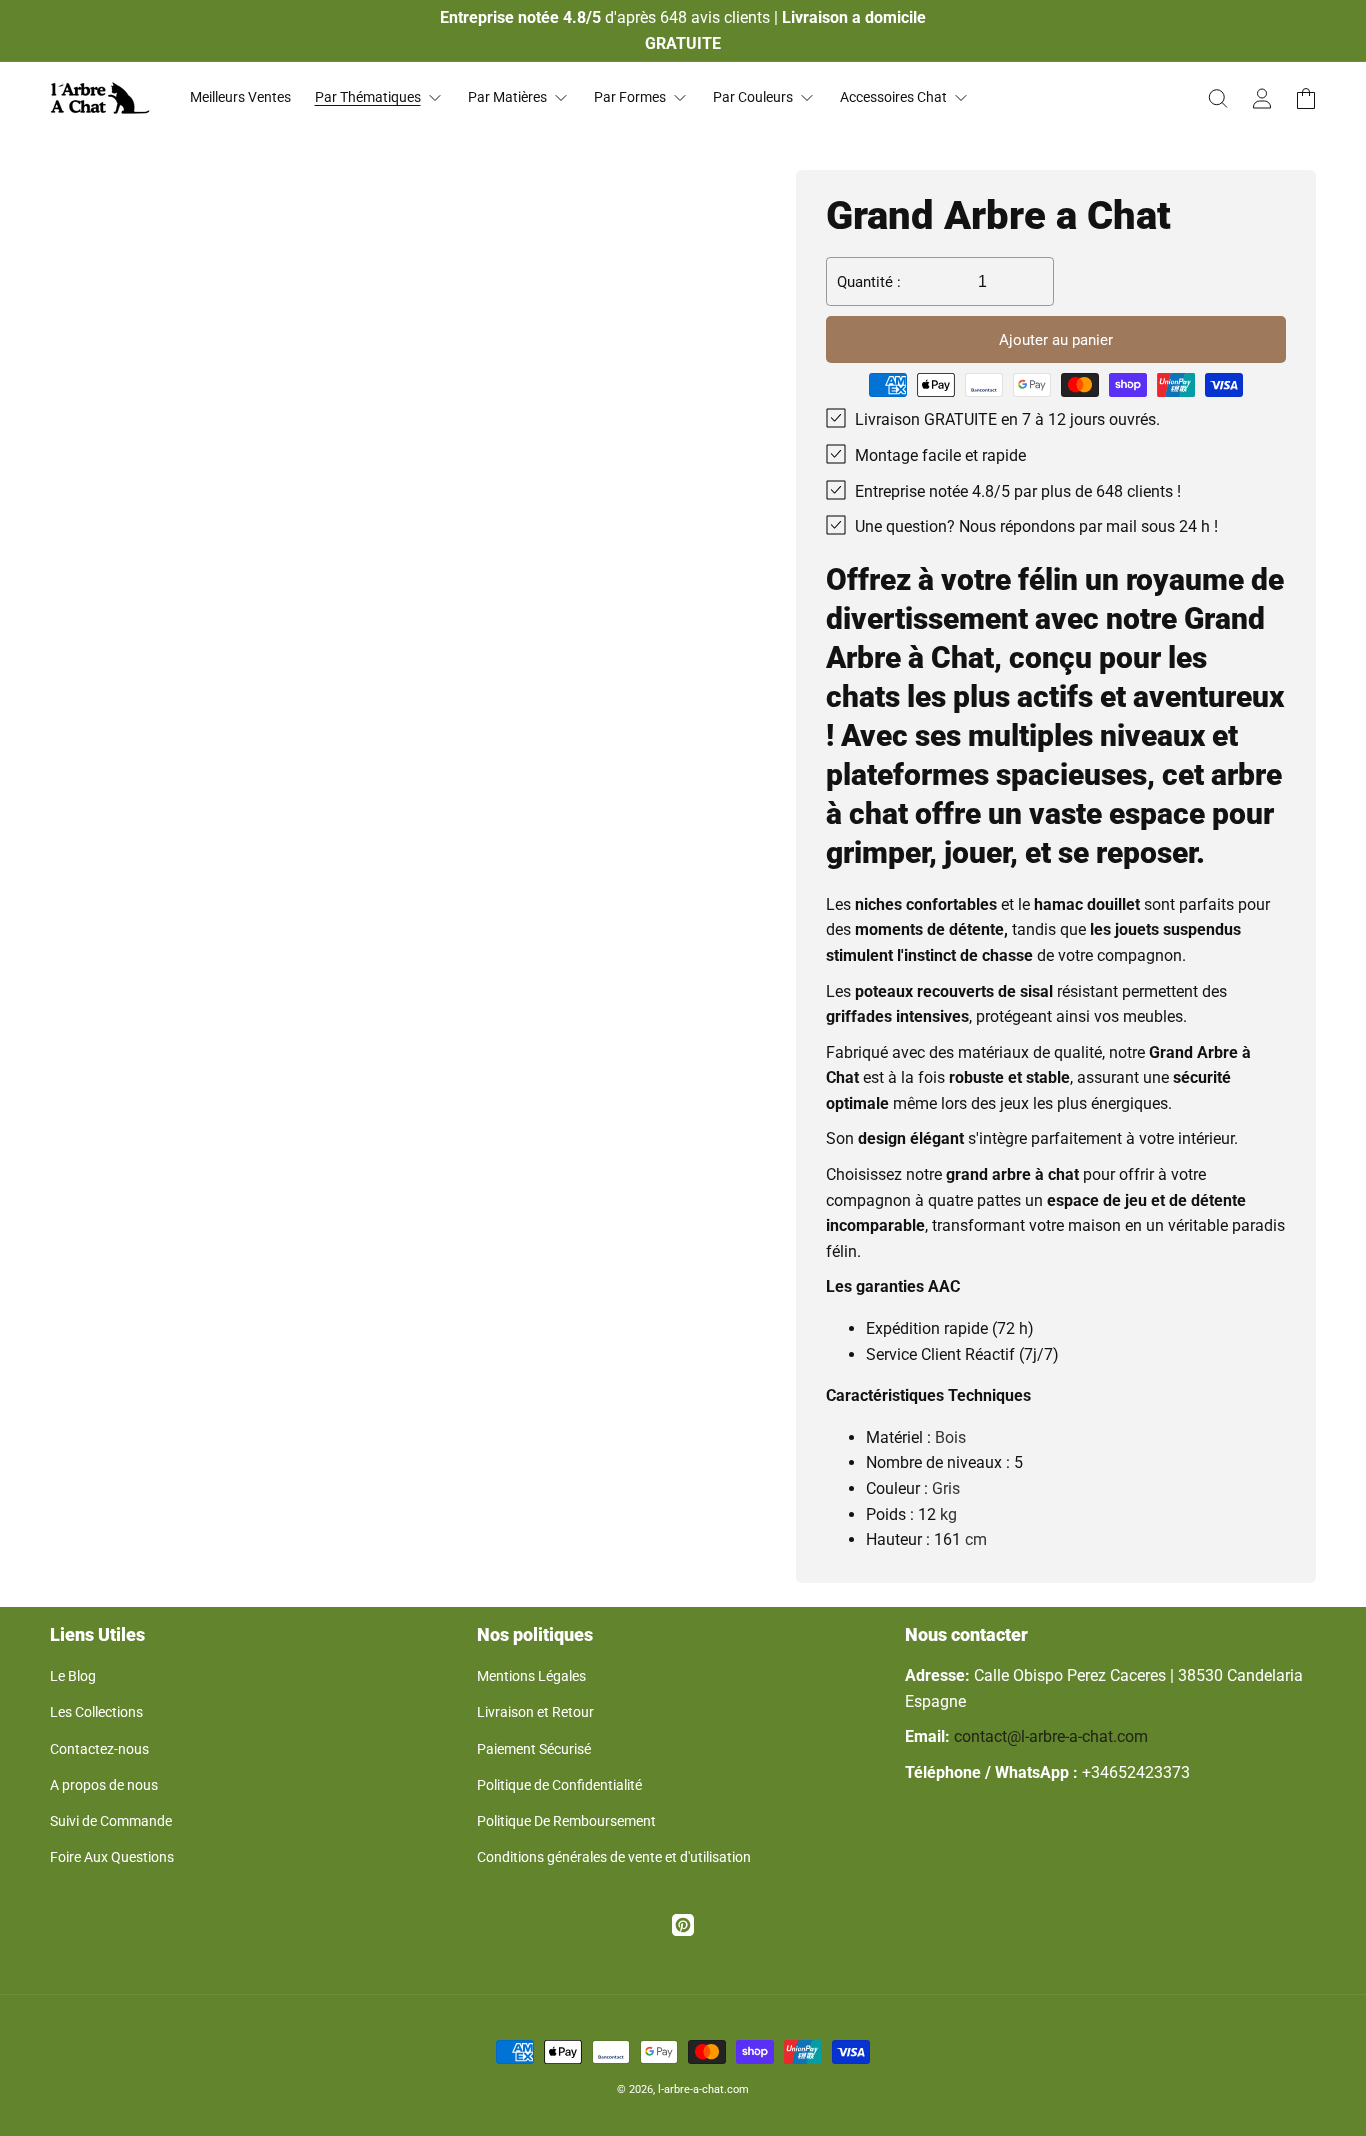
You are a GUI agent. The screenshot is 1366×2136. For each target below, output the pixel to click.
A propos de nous (104, 1785)
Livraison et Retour (535, 1712)
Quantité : (869, 282)
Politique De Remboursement (566, 1821)
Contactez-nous (99, 1749)
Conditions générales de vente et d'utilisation (614, 1857)
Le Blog (73, 1676)
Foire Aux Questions (112, 1857)
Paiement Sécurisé (534, 1749)
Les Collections (96, 1712)
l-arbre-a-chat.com (703, 2089)
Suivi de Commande (111, 1821)
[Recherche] (1218, 98)
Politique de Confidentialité (559, 1785)
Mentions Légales (531, 1676)
